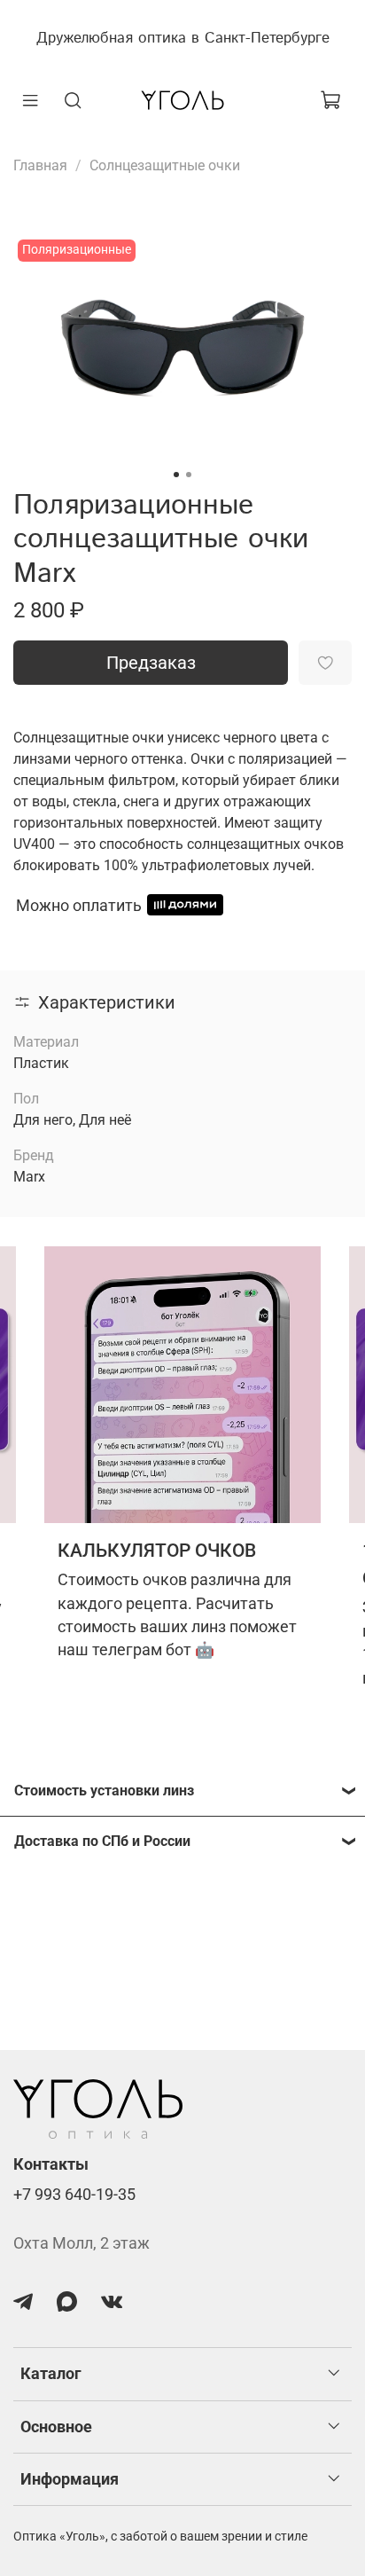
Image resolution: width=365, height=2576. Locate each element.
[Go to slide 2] (189, 475)
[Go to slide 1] (176, 475)
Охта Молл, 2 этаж (82, 2243)
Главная (40, 165)
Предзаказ (151, 663)
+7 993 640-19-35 (74, 2195)
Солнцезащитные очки (165, 165)
